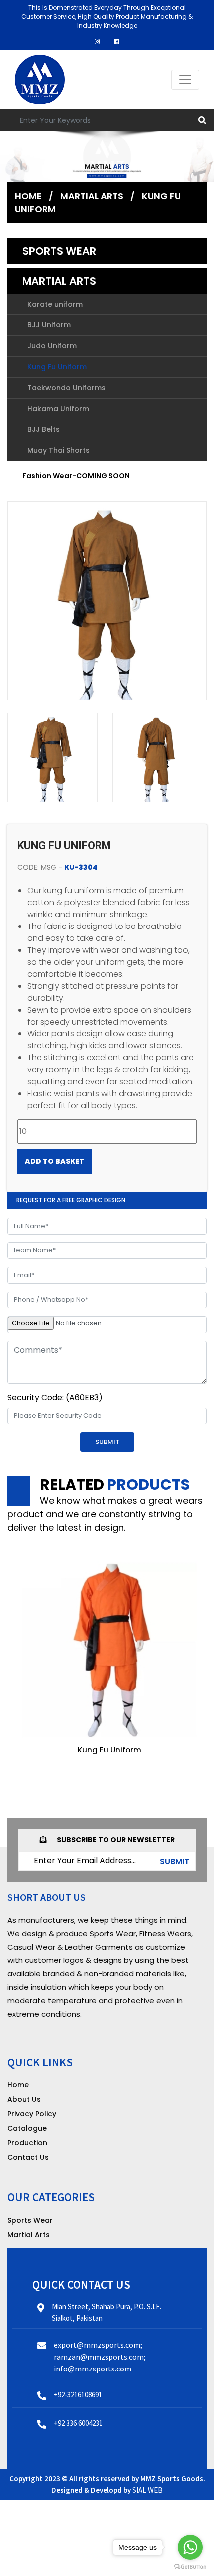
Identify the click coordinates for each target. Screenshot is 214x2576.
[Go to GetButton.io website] (190, 2566)
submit (174, 1862)
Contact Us (28, 2157)
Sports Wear (59, 251)
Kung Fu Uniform (57, 367)
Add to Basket (54, 1161)
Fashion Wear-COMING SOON (76, 476)
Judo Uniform (52, 346)
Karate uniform (55, 304)
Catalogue (27, 2128)
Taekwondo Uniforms (66, 388)
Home (28, 196)
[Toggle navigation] (185, 80)
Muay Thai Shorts (58, 450)
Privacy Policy (32, 2114)
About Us (24, 2099)
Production (27, 2143)
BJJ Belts (44, 429)
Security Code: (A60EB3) (55, 1397)
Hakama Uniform (58, 409)
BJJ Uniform (49, 325)
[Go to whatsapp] (190, 2547)
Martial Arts (59, 281)
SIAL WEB (148, 2490)
